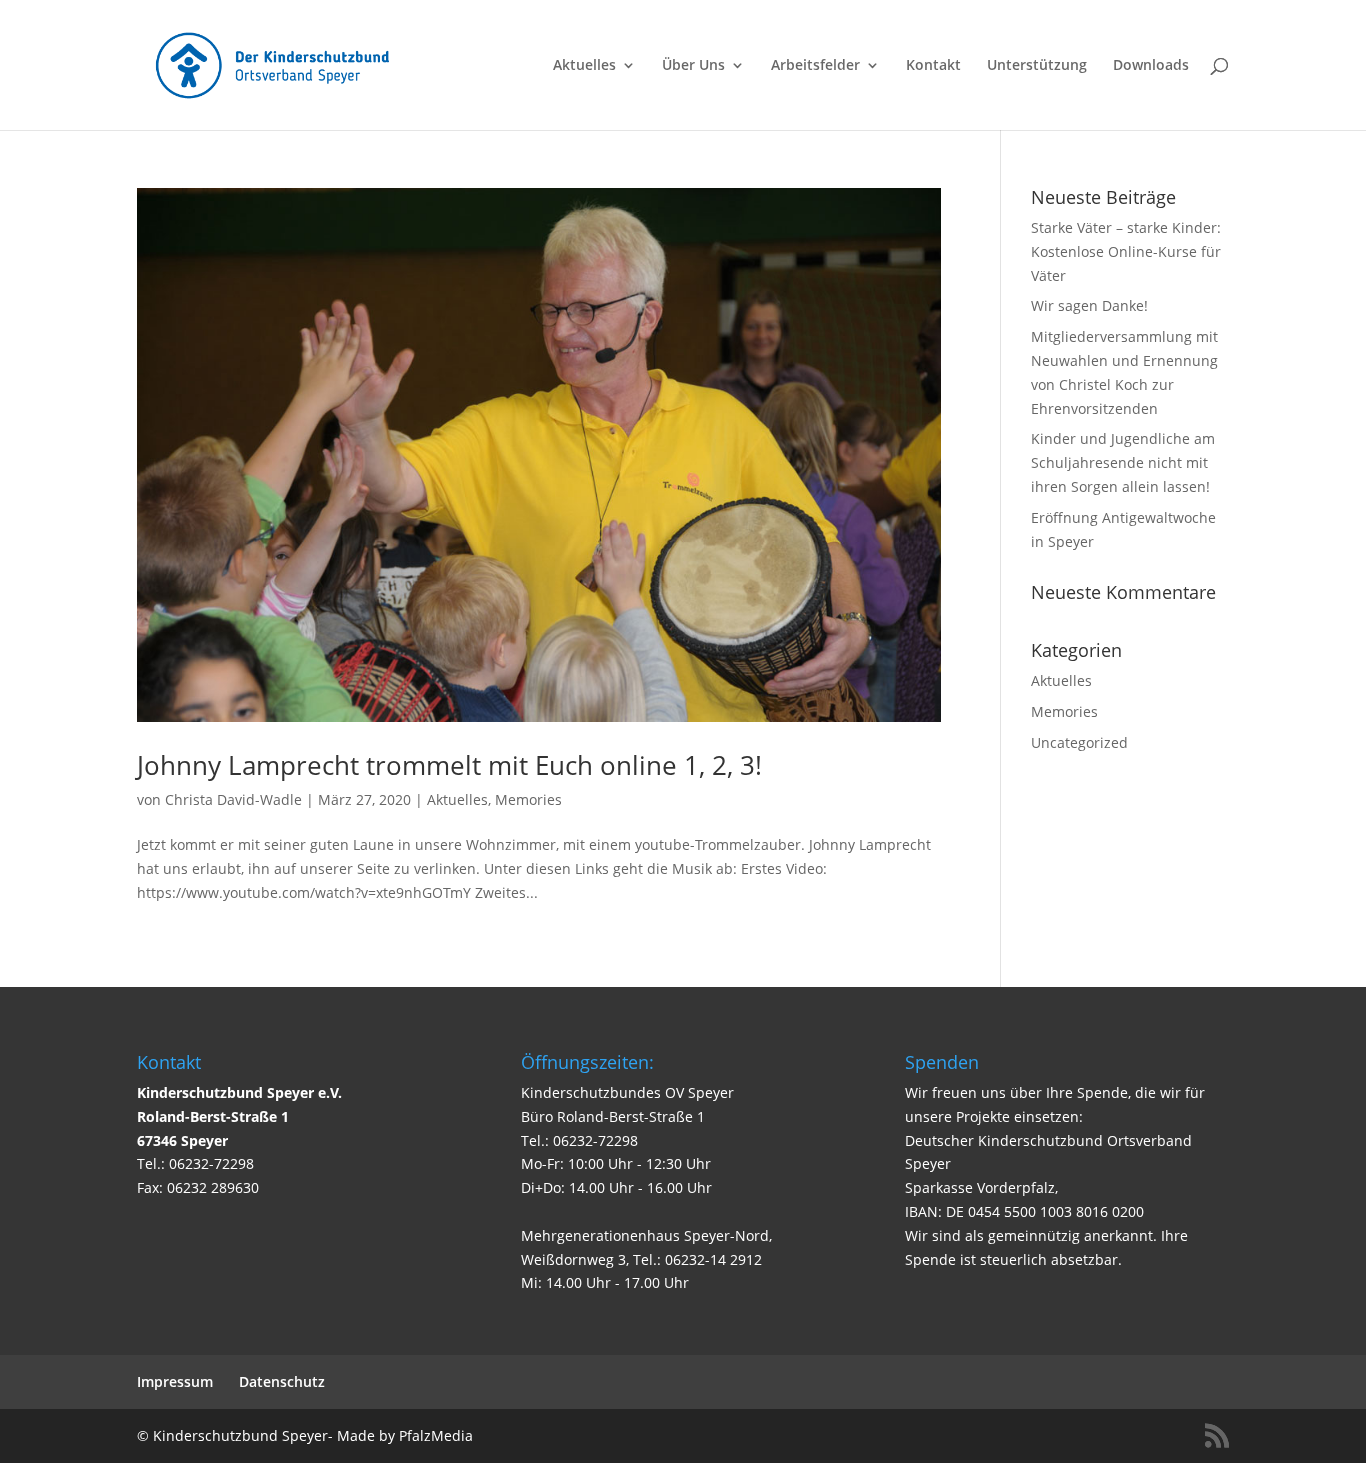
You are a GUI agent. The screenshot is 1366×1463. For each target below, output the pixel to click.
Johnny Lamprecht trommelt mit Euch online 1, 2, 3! (449, 765)
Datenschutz (282, 1381)
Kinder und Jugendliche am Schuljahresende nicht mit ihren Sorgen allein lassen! (1123, 462)
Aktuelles (584, 66)
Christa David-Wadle (233, 799)
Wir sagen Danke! (1089, 305)
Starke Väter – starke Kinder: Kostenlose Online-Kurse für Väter (1126, 251)
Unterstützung (1037, 66)
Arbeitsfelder (815, 66)
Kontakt (933, 66)
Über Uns (693, 66)
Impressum (175, 1381)
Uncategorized (1079, 742)
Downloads (1151, 66)
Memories (528, 799)
